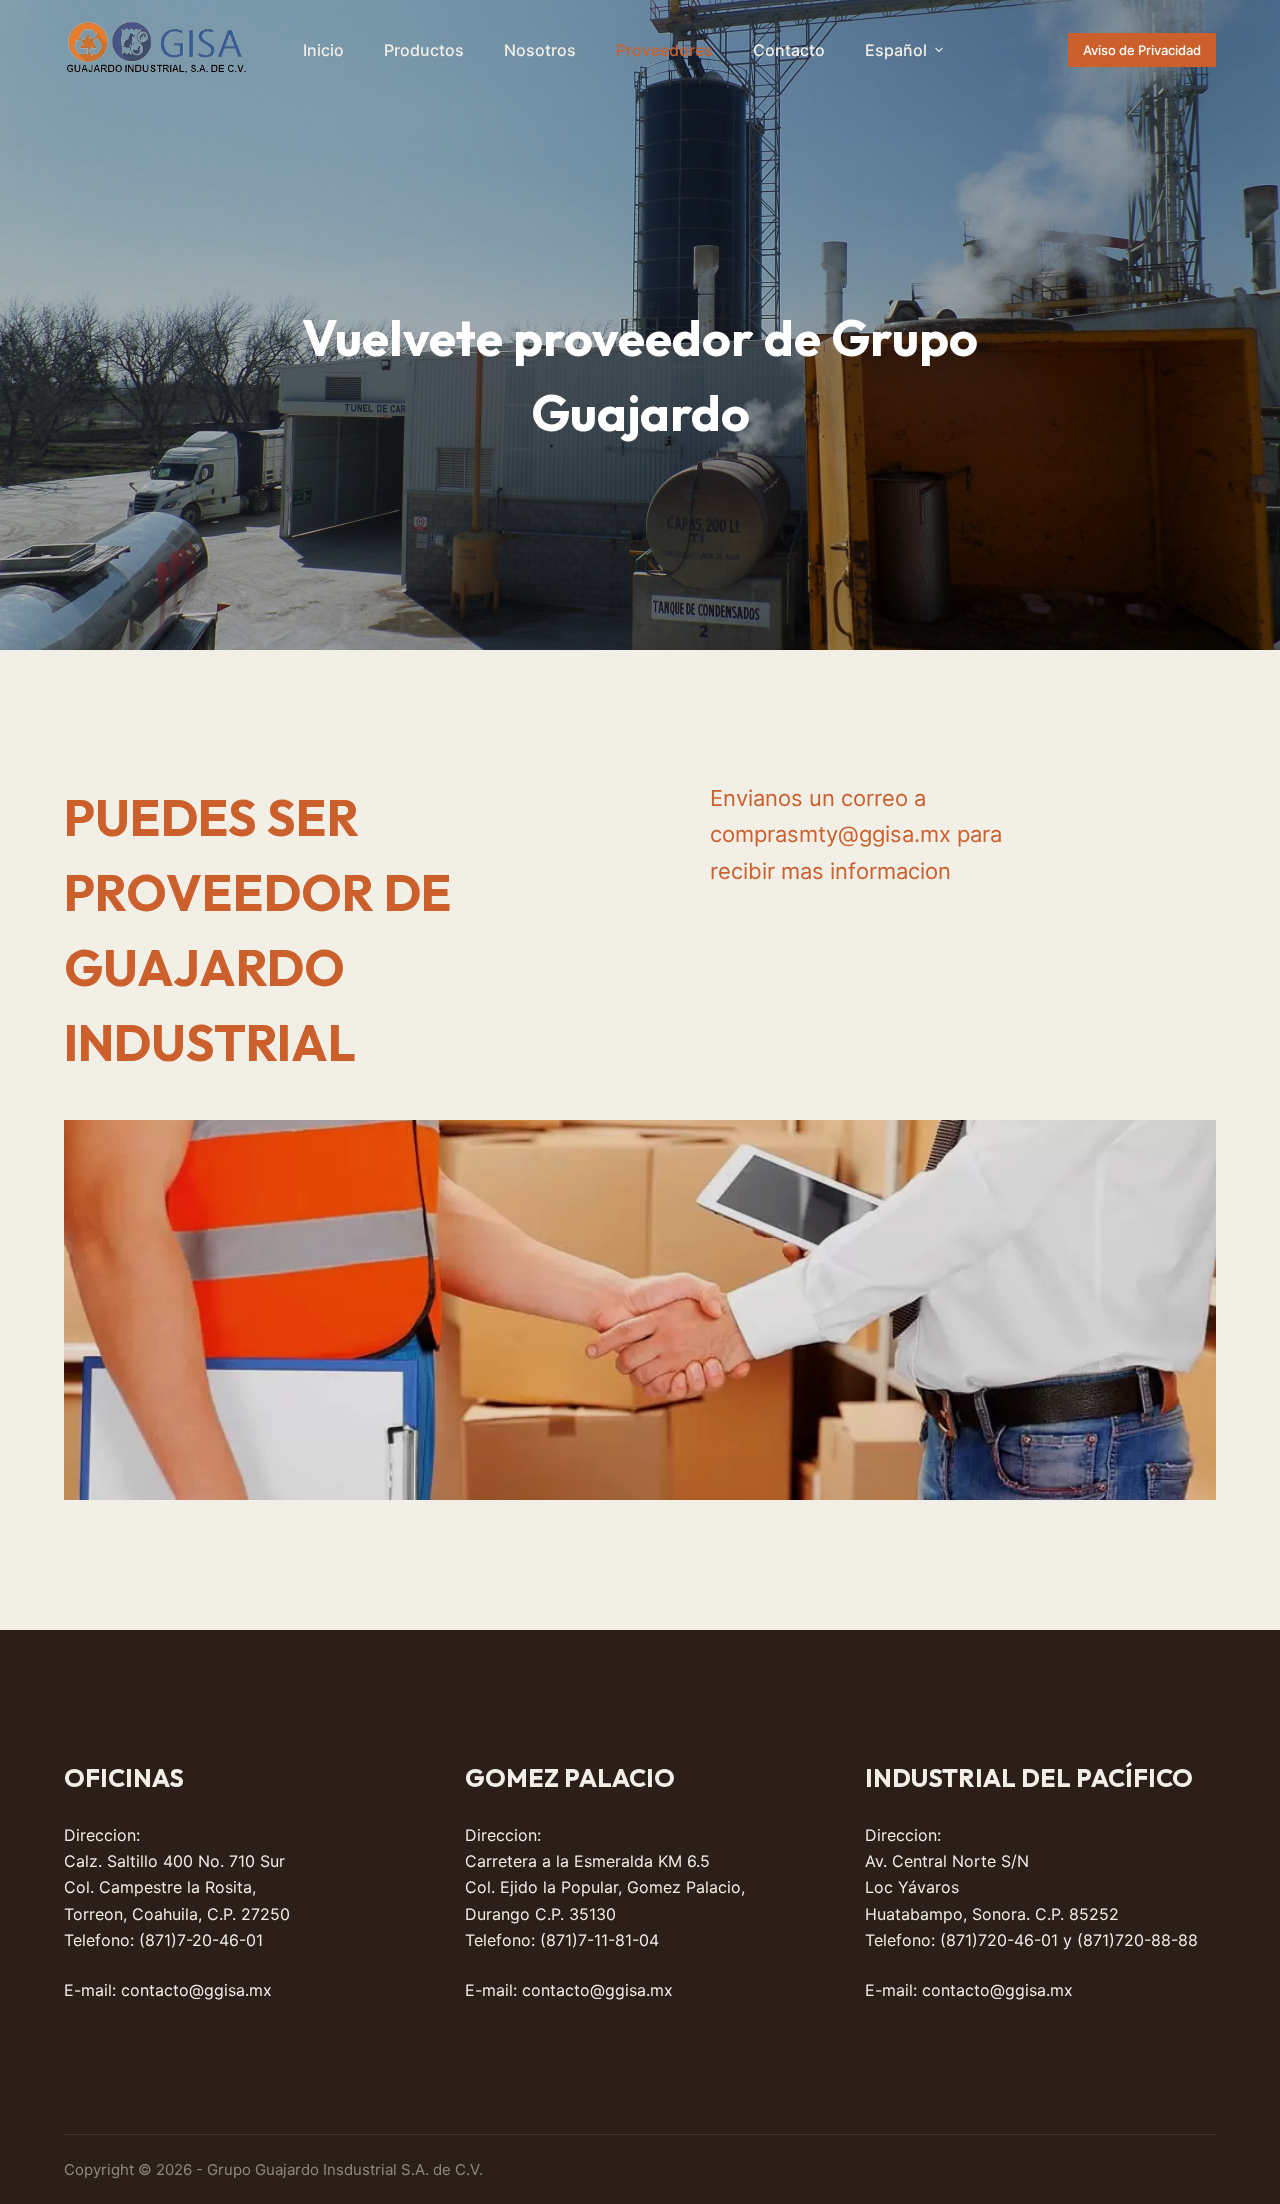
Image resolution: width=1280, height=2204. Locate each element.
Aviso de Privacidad (1142, 50)
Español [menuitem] (896, 50)
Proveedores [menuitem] (664, 50)
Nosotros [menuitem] (540, 50)
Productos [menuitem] (424, 50)
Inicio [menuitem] (323, 50)
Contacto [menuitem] (789, 50)
